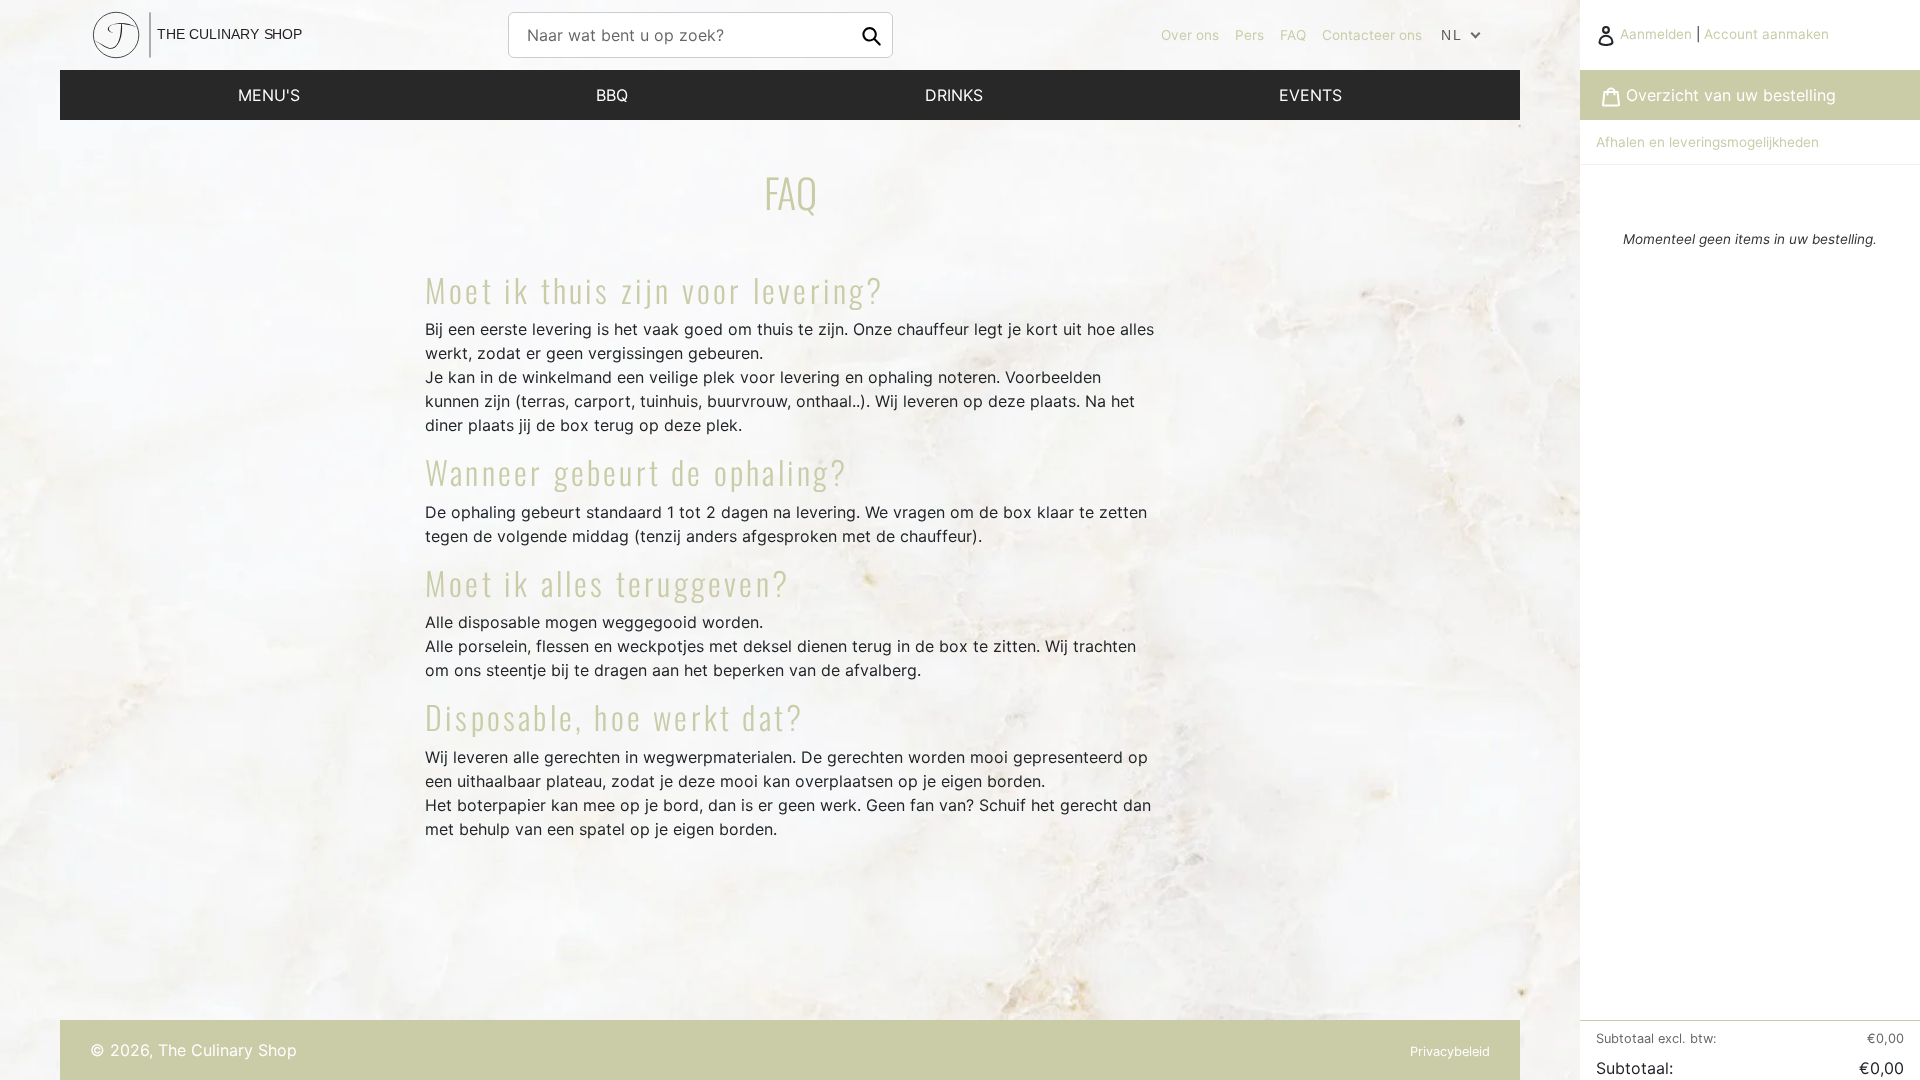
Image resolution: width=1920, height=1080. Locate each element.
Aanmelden (1658, 34)
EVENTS (1310, 95)
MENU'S (269, 95)
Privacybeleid (1450, 1051)
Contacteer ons (1372, 35)
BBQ (612, 95)
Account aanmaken (1766, 34)
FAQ (1293, 35)
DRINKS (954, 95)
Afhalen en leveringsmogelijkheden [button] (1707, 142)
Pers (1249, 35)
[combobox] (700, 35)
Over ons (1190, 35)
